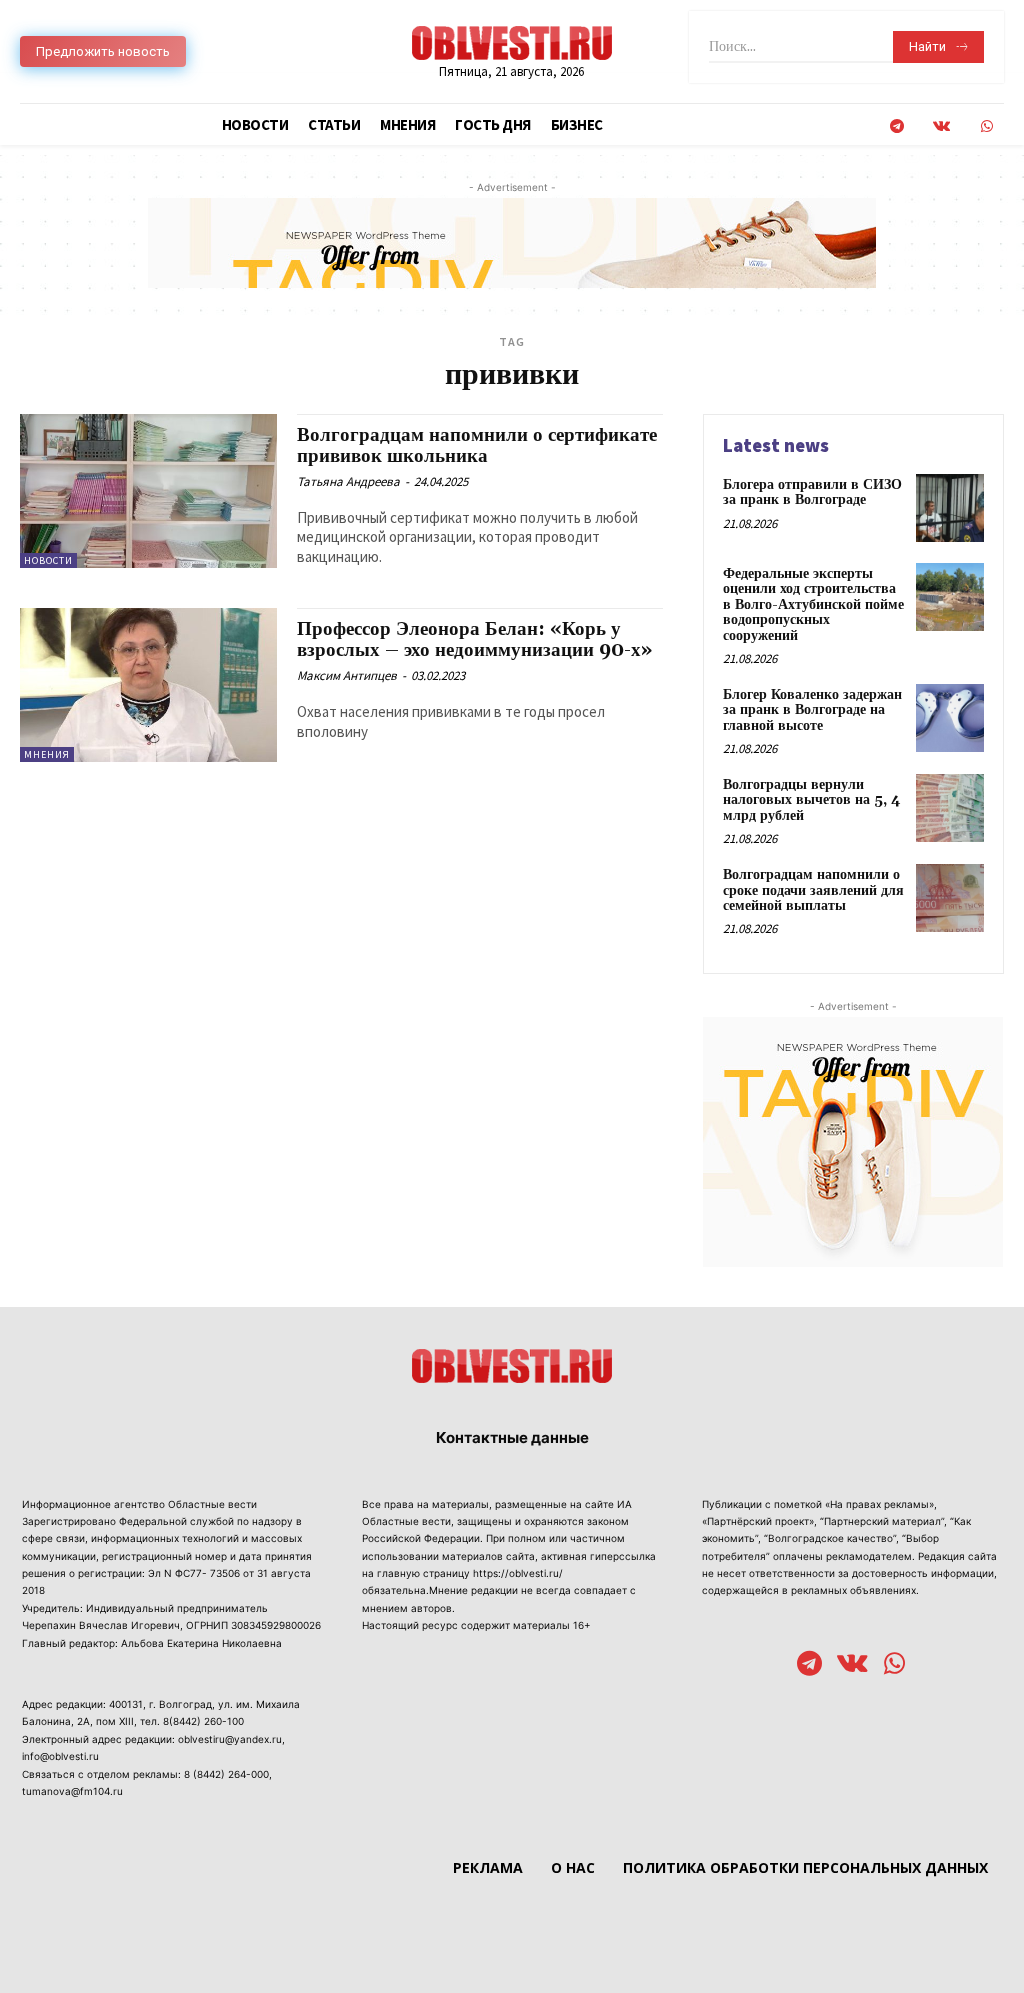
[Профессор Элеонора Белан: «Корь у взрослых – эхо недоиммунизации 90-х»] (148, 685)
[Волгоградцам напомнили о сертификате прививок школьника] (148, 491)
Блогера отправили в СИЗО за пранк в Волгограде (812, 492)
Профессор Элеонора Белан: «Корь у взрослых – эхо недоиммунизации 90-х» (474, 639)
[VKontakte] (941, 126)
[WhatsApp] (986, 126)
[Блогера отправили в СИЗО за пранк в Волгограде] (950, 508)
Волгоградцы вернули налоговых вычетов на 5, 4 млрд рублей (812, 800)
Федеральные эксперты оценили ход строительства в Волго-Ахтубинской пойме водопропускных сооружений (813, 605)
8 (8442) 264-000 (226, 1774)
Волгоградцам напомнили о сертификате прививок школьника (477, 445)
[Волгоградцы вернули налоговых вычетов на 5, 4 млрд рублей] (950, 808)
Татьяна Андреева (348, 481)
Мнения (47, 754)
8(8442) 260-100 (203, 1721)
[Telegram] (896, 126)
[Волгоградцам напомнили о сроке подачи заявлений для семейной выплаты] (950, 898)
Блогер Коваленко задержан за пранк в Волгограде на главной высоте (812, 710)
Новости (48, 560)
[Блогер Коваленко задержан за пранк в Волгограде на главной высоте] (950, 718)
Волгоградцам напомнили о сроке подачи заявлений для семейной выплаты (813, 890)
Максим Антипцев (347, 675)
